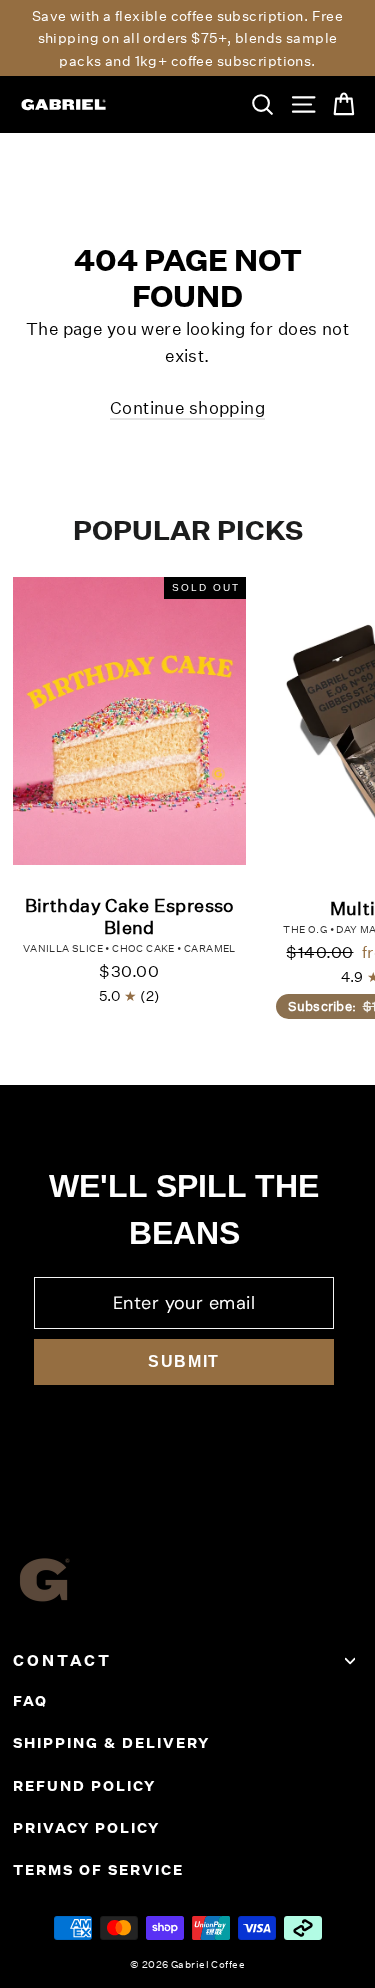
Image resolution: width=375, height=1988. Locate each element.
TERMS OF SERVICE (98, 1870)
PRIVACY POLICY (86, 1828)
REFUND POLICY (84, 1786)
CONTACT (62, 1660)
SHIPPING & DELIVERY (111, 1743)
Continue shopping (187, 407)
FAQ (30, 1701)
